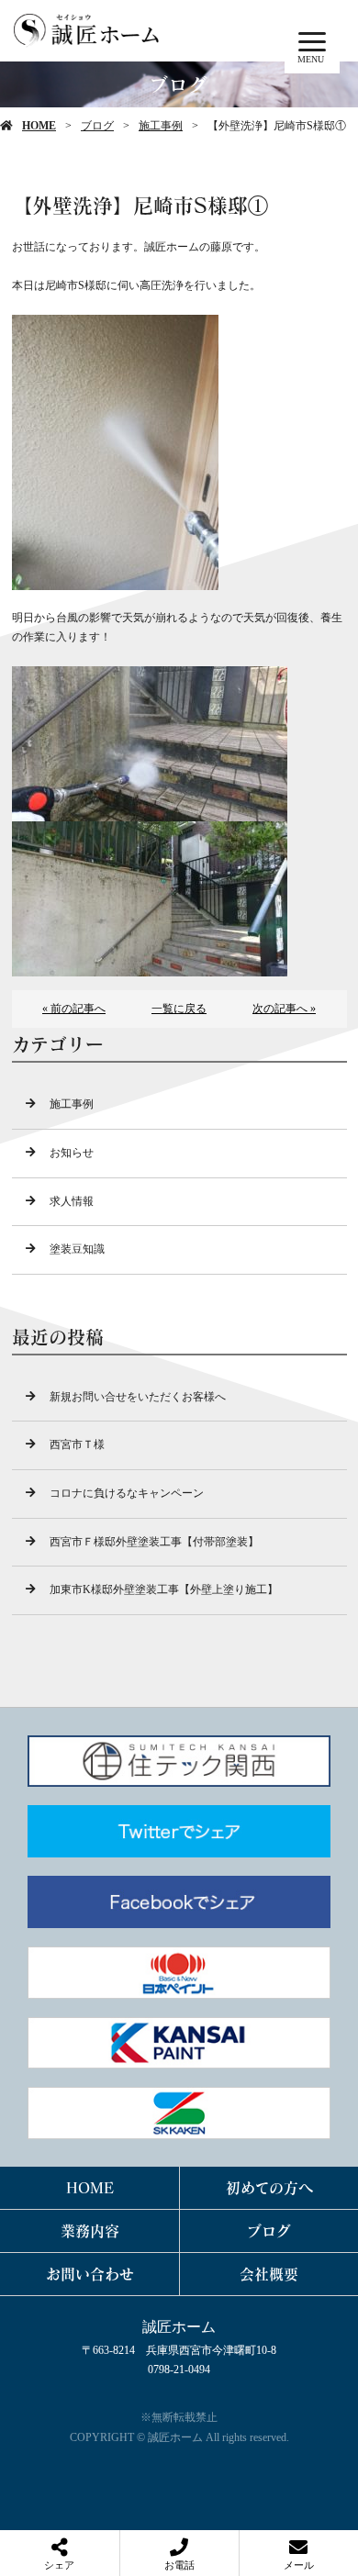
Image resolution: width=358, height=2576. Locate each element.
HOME (39, 126)
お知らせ (72, 1153)
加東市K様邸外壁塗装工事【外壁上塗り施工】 (164, 1589)
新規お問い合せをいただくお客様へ (138, 1397)
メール (299, 2565)
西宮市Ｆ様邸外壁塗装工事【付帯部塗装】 (154, 1542)
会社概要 (269, 2274)
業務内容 (90, 2230)
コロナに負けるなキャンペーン (127, 1493)
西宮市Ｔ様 (77, 1444)
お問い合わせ (90, 2274)
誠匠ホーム (179, 2327)
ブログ (97, 126)
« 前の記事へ (74, 1009)
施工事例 (161, 126)
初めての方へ (269, 2187)
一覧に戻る (179, 1009)
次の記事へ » (284, 1009)
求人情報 (72, 1201)
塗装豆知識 (77, 1249)
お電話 (179, 2565)
